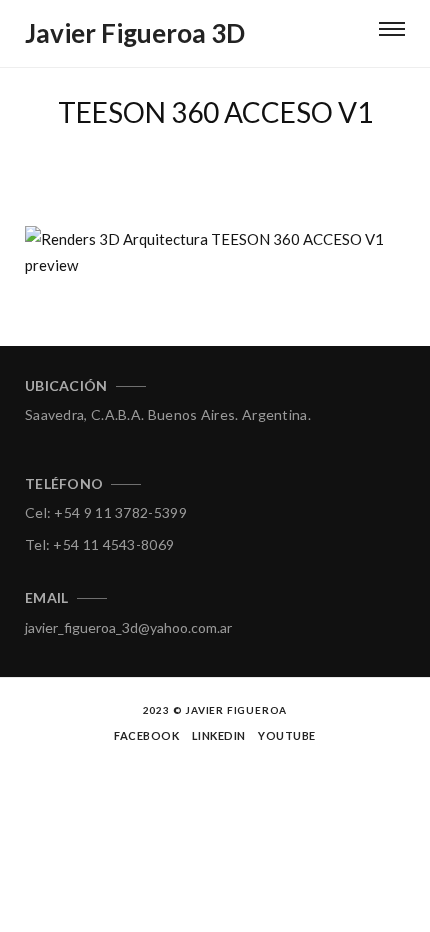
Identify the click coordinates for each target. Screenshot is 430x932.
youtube (287, 735)
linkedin (219, 735)
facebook (146, 735)
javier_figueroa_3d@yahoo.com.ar (128, 627)
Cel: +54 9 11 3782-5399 (106, 512)
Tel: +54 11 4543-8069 (99, 544)
